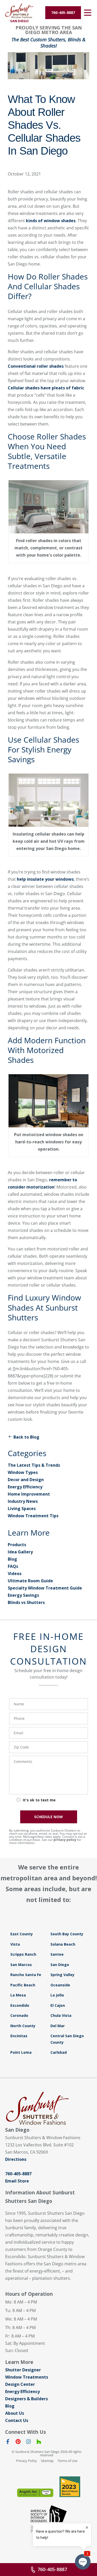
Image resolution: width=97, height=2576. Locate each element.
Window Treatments (27, 2377)
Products (17, 1545)
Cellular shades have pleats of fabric (46, 388)
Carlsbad (59, 2052)
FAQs (13, 1566)
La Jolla (57, 1995)
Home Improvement (29, 1494)
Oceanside (60, 1985)
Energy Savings (23, 1595)
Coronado (19, 2015)
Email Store (17, 2181)
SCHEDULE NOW (48, 1817)
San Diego (60, 1965)
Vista (15, 1944)
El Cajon (58, 2005)
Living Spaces (22, 1508)
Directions (16, 2159)
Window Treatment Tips (33, 1516)
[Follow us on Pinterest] (18, 2443)
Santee (57, 1954)
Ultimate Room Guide (30, 1581)
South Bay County (67, 1934)
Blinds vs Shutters (26, 1602)
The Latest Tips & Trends (34, 1465)
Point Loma (21, 2052)
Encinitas (19, 2036)
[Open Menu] (88, 13)
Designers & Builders (27, 2399)
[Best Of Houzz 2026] (70, 2487)
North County (23, 2026)
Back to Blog (26, 1437)
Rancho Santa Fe (26, 1975)
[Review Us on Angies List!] (35, 2493)
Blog (12, 1559)
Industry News (23, 1501)
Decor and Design (26, 1480)
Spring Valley (62, 1975)
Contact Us (17, 2420)
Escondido (20, 2005)
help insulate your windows (45, 879)
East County (22, 1934)
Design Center (20, 2384)
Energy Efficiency (25, 1487)
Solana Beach (63, 1944)
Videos (15, 1574)
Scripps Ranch (23, 1954)
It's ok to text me (39, 1800)
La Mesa (18, 1995)
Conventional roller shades (36, 366)
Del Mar (58, 2026)
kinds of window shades (51, 221)
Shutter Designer (23, 2370)
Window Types (23, 1472)
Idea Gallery (20, 1552)
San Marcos (21, 1965)
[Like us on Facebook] (8, 2443)
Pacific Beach (23, 1985)
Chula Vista (61, 2015)
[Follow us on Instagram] (28, 2443)
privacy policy (65, 1840)
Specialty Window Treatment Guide (45, 1588)
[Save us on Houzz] (39, 2443)
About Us (15, 2413)
